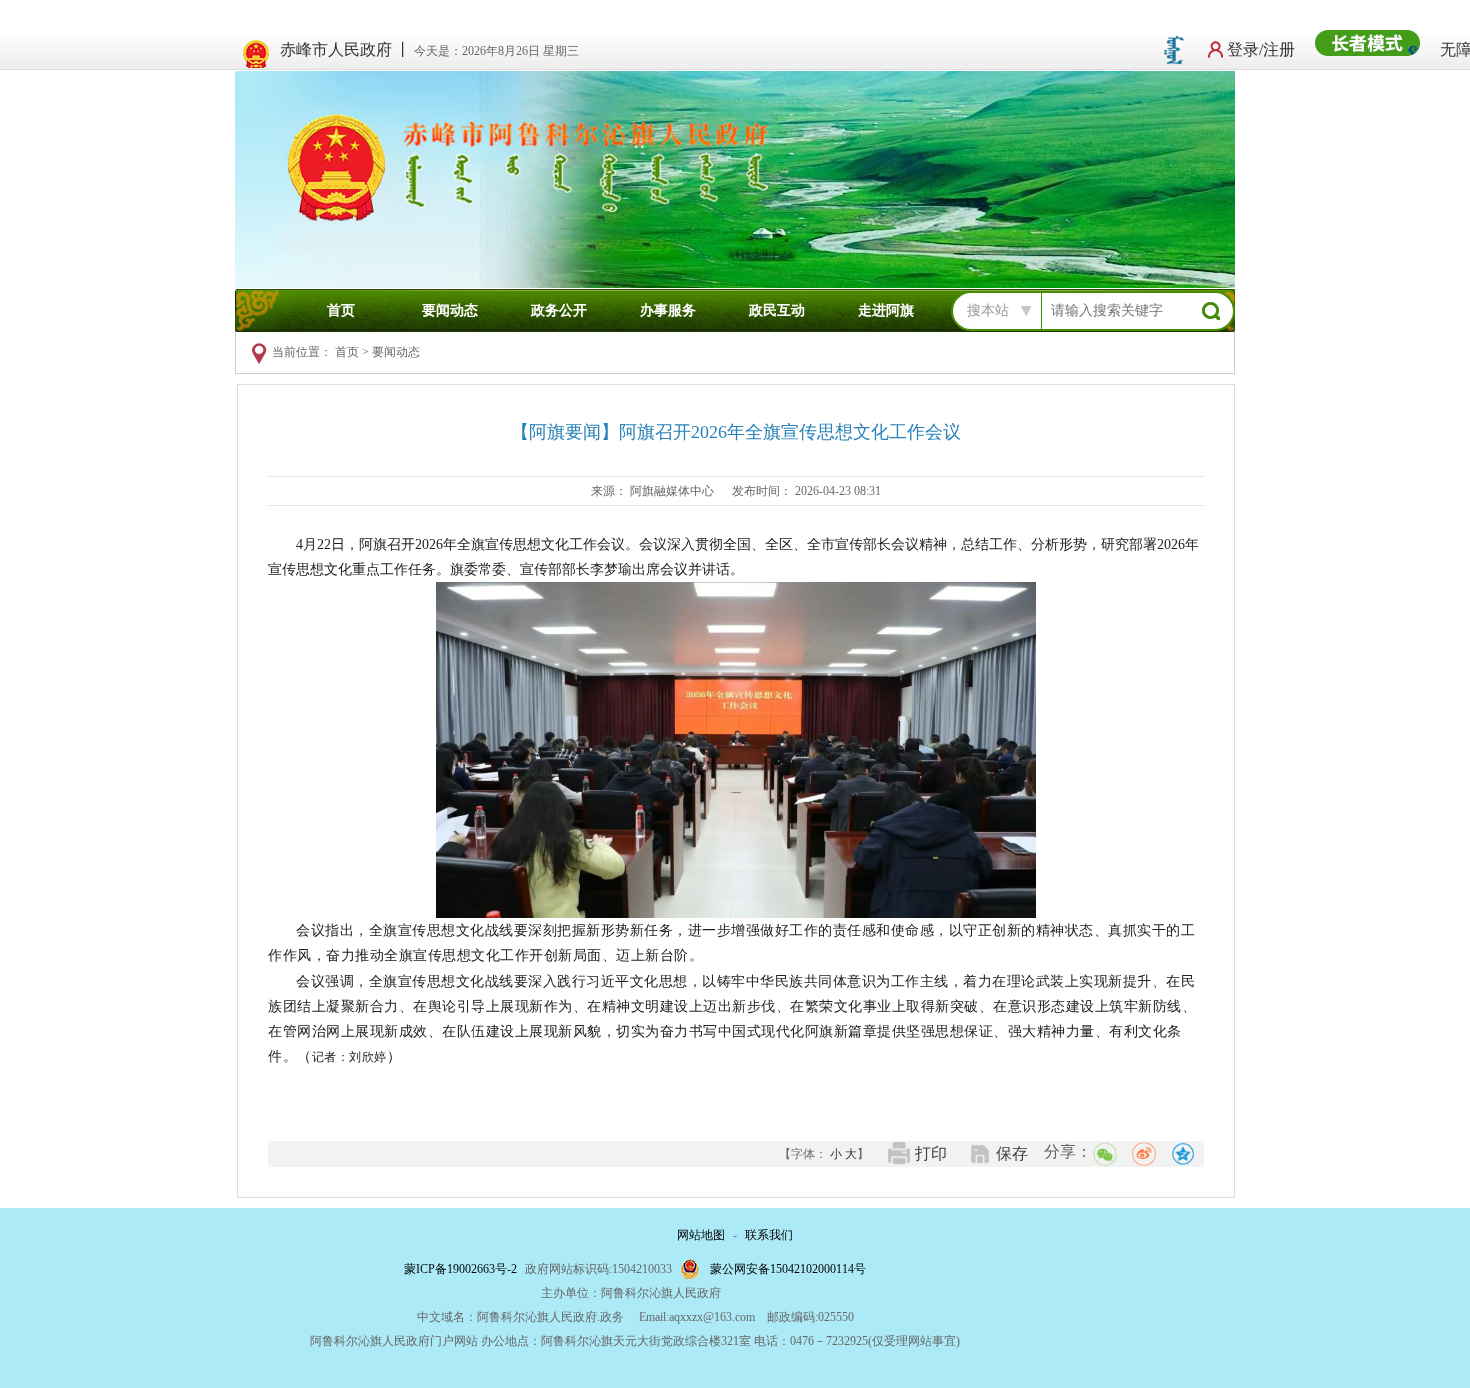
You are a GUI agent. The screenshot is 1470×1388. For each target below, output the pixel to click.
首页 (341, 310)
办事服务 (668, 310)
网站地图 (701, 1235)
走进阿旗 (886, 310)
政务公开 (559, 310)
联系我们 (769, 1235)
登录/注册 (1261, 49)
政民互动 (777, 310)
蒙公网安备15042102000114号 (788, 1269)
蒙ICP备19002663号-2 (460, 1269)
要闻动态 (450, 310)
